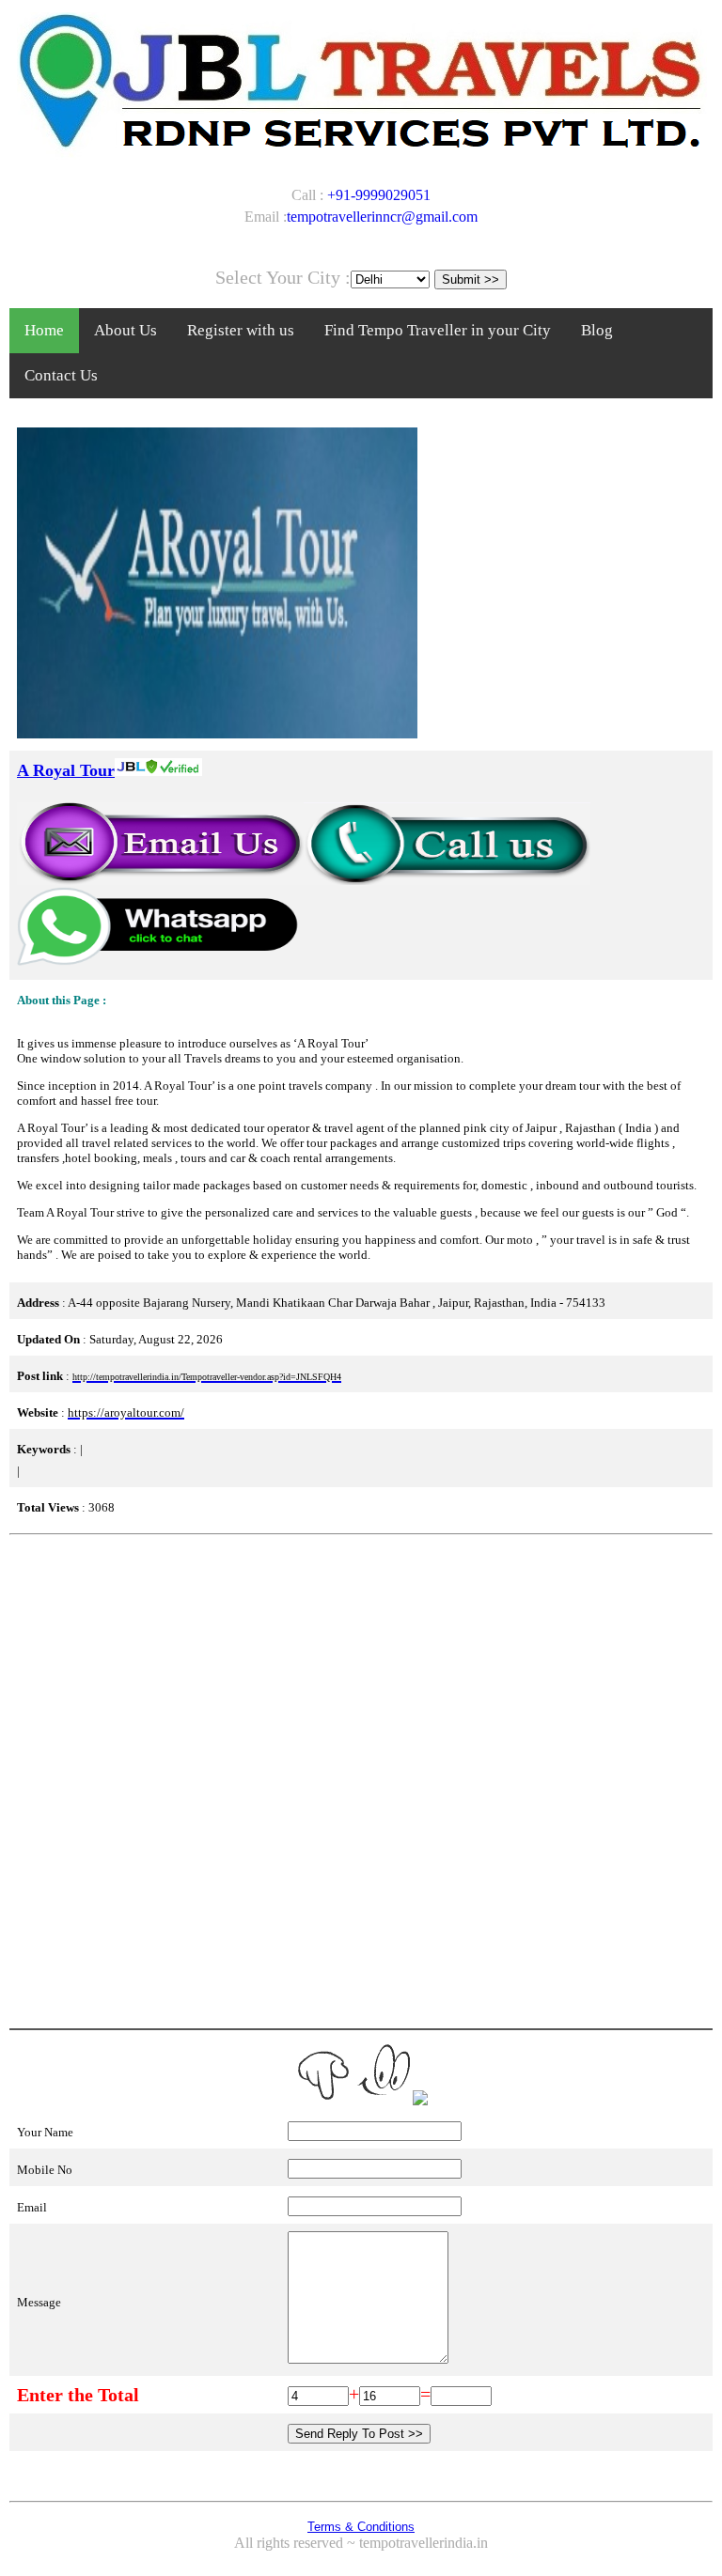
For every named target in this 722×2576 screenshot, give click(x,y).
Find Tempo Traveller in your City (438, 330)
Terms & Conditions (361, 2527)
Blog (597, 330)
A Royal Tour (66, 770)
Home (44, 330)
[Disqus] (361, 1779)
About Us (126, 330)
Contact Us (61, 375)
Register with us (241, 330)
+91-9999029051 (379, 195)
